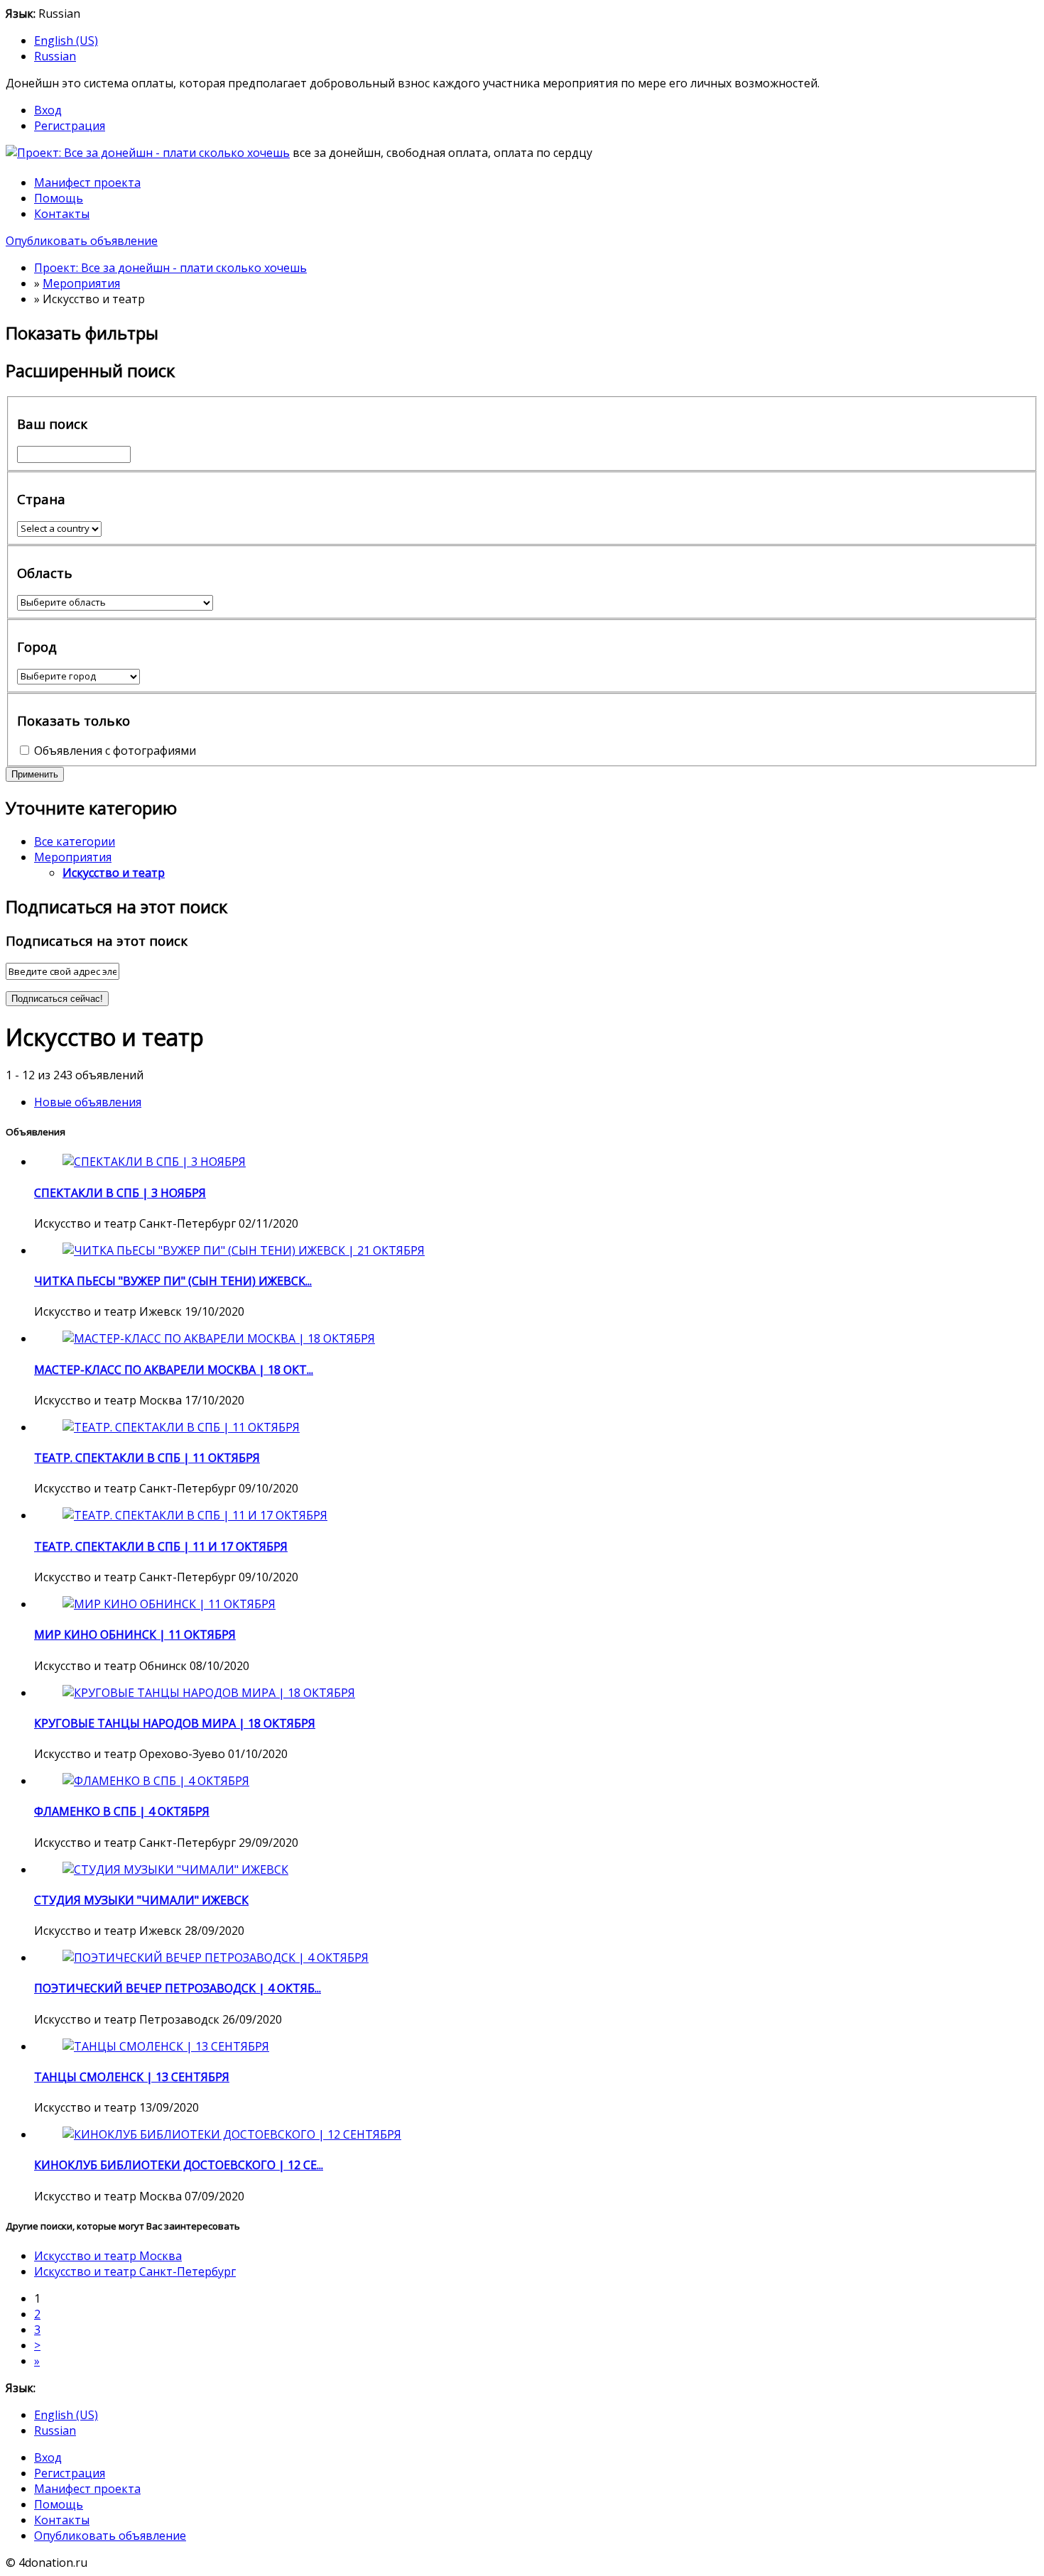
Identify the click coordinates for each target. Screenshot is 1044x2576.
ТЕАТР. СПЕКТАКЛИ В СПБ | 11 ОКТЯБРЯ (147, 1458)
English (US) (66, 40)
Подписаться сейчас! (57, 999)
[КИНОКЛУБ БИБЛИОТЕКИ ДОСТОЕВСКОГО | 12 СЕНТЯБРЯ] (232, 2134)
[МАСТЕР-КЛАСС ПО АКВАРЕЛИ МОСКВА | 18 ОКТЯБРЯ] (219, 1338)
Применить (35, 774)
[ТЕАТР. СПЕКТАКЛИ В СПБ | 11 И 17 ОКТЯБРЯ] (195, 1515)
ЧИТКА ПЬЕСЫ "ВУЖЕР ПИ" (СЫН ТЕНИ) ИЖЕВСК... (173, 1281)
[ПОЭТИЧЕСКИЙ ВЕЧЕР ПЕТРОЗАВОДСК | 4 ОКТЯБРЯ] (216, 1958)
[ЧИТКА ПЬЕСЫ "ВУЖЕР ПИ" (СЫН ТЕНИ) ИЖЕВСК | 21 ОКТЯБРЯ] (244, 1250)
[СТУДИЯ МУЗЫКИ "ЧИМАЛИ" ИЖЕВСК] (175, 1870)
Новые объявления (88, 1102)
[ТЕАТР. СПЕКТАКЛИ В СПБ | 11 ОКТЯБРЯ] (181, 1427)
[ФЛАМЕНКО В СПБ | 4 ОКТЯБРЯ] (156, 1781)
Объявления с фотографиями (115, 751)
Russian (55, 56)
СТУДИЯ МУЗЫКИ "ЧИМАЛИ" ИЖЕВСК (141, 1900)
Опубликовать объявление (82, 241)
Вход (48, 110)
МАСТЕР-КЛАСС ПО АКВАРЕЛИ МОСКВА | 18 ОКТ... (174, 1370)
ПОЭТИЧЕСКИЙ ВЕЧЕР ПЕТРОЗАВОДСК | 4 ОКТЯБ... (178, 1988)
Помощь (59, 198)
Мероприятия (73, 857)
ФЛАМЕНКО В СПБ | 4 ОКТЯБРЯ (122, 1811)
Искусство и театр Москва (108, 2256)
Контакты (62, 214)
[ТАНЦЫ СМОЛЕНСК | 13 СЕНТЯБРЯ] (166, 2046)
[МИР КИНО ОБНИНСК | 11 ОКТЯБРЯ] (169, 1604)
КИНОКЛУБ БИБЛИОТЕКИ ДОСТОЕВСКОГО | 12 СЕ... (179, 2165)
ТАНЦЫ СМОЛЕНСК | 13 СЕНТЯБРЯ (132, 2077)
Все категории (75, 841)
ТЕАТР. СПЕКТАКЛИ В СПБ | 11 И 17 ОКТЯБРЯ (161, 1546)
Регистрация (70, 126)
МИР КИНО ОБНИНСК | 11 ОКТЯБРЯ (135, 1634)
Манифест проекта (87, 182)
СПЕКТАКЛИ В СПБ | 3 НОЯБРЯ (120, 1193)
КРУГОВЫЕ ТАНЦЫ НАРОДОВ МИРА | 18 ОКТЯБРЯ (175, 1723)
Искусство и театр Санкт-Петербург (135, 2271)
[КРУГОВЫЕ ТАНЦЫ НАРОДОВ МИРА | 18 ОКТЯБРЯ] (209, 1693)
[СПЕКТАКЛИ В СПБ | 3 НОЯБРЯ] (154, 1162)
